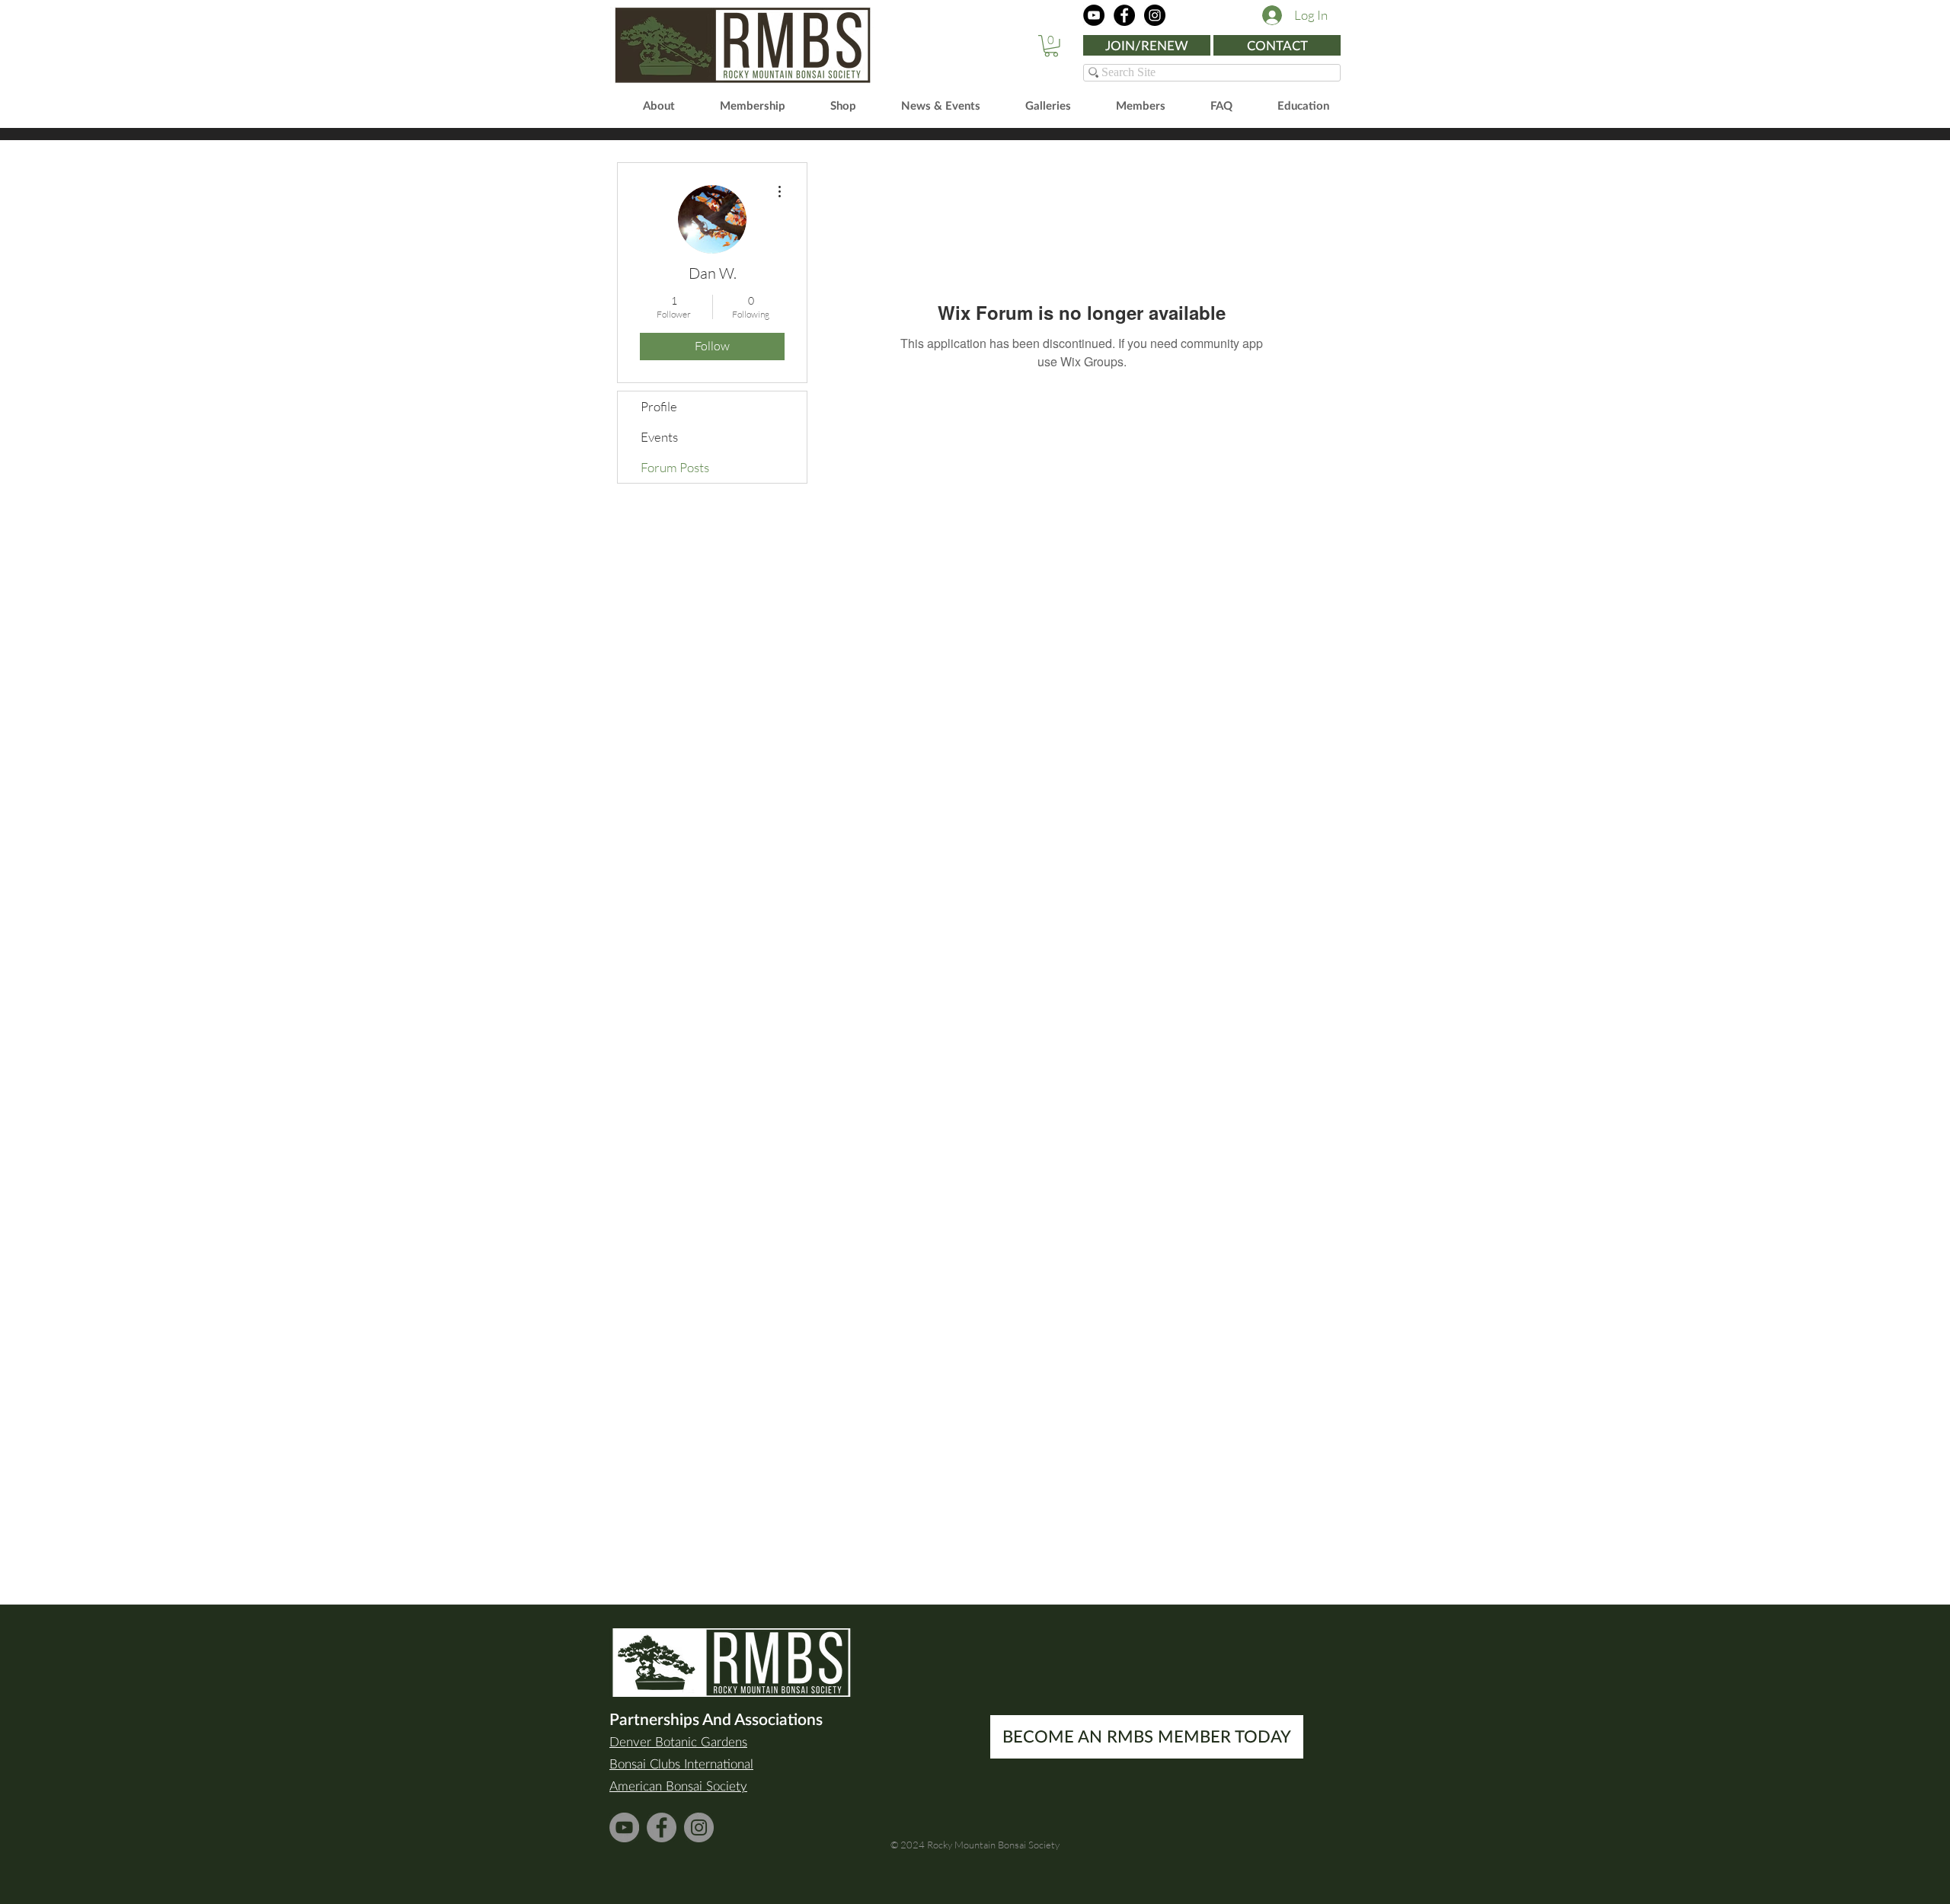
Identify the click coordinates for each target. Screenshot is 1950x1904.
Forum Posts (675, 467)
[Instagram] (1155, 15)
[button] (1051, 46)
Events (659, 437)
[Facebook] (1124, 15)
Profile (659, 406)
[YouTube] (1094, 15)
